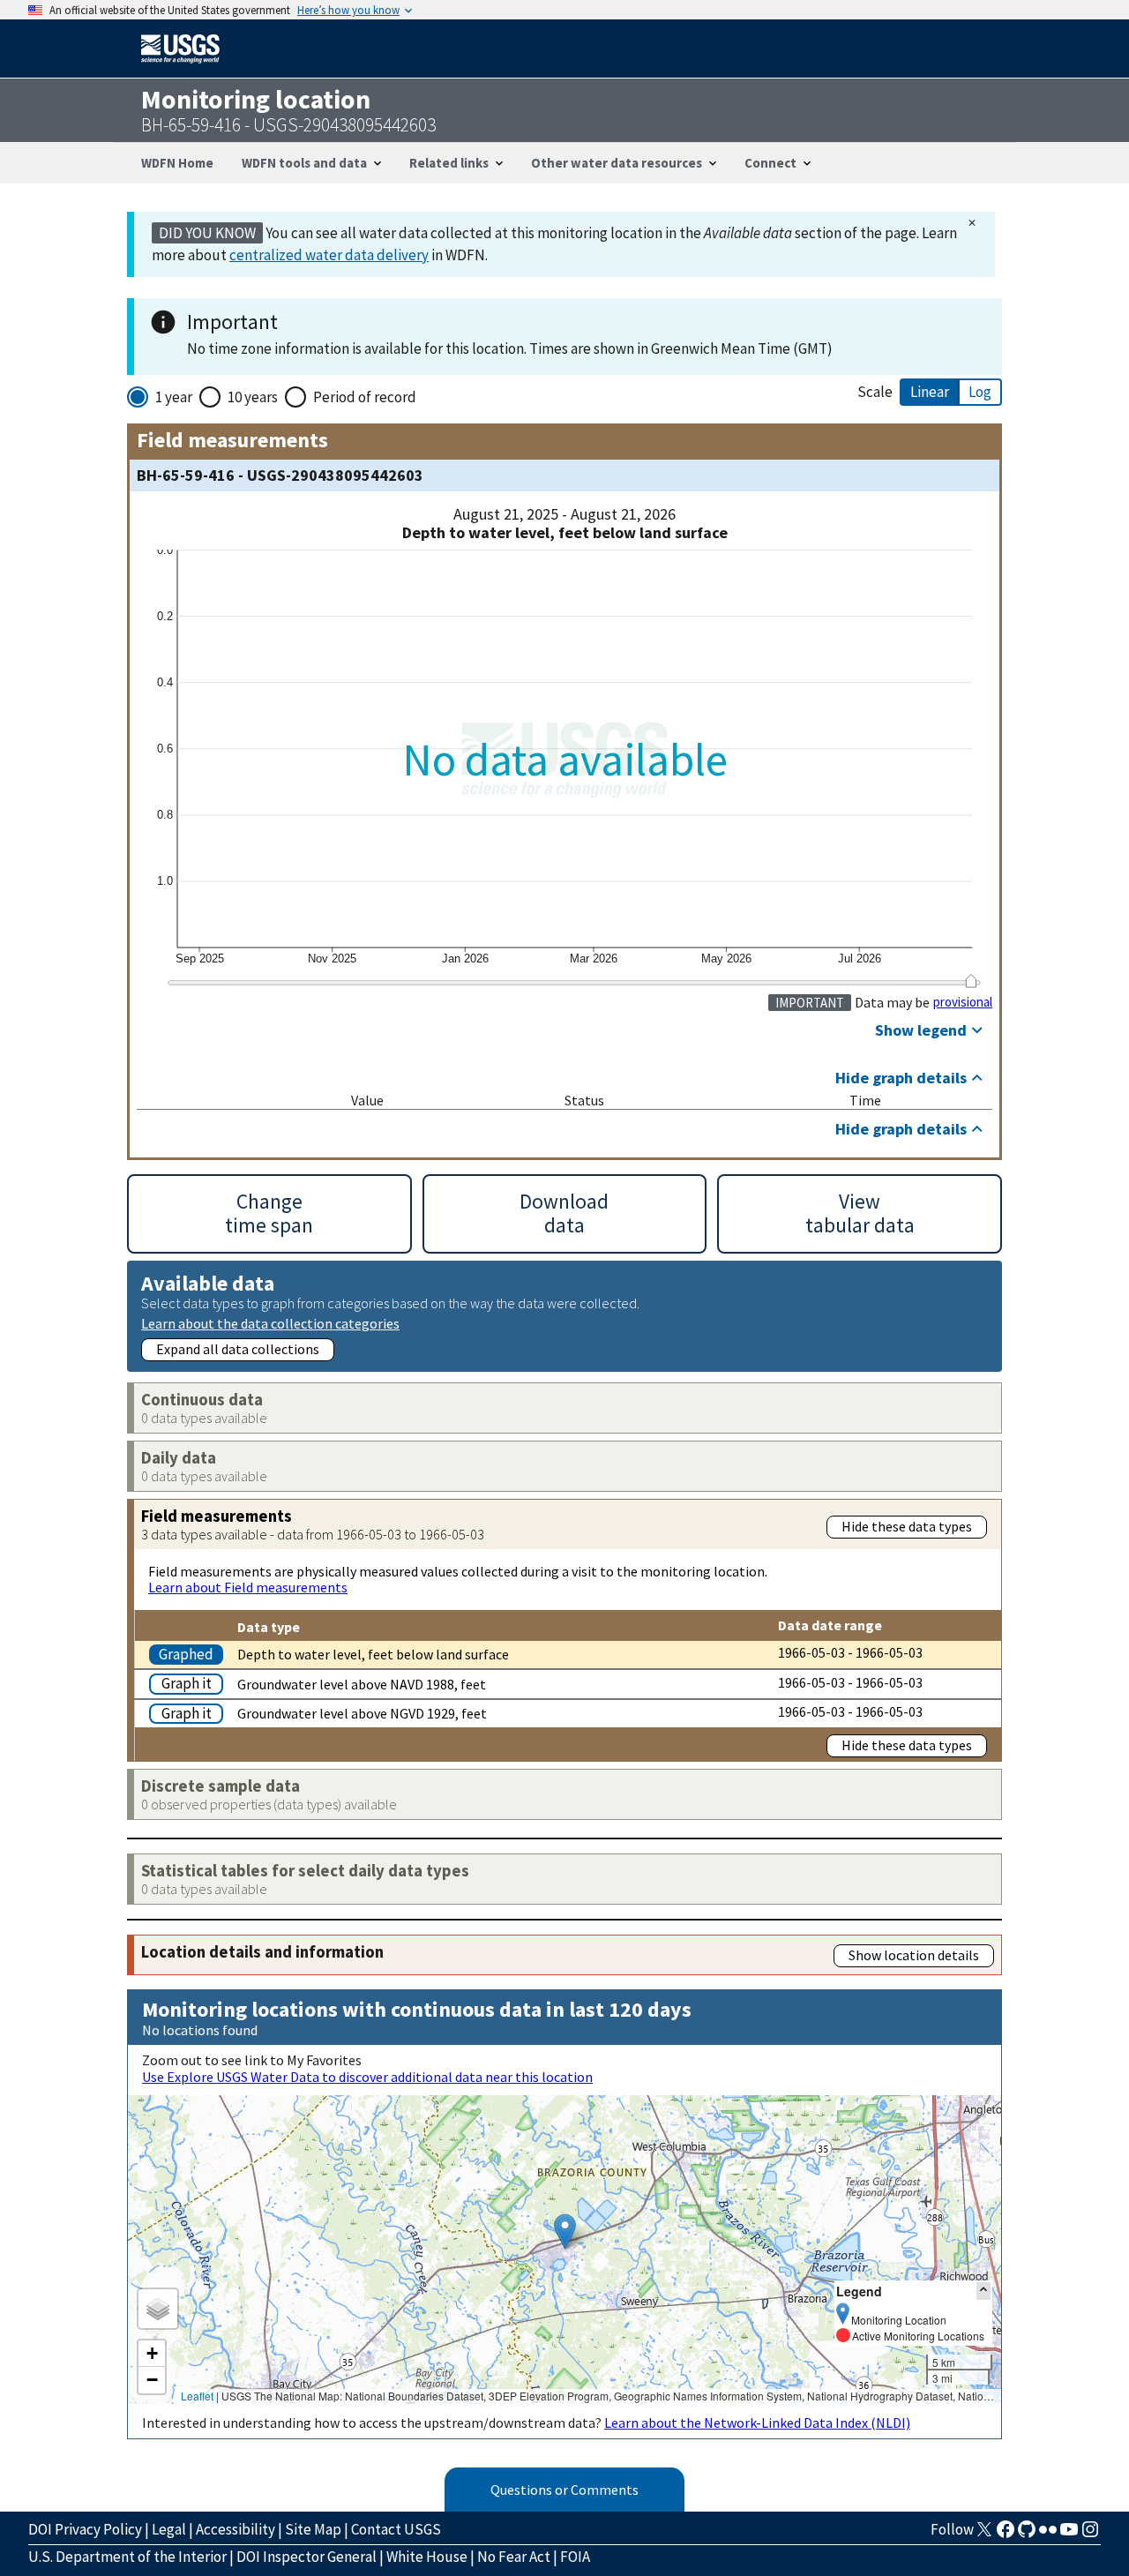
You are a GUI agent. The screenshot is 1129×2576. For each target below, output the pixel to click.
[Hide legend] (983, 2291)
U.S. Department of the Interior (127, 2557)
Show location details (914, 1955)
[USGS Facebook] (1006, 2535)
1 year (174, 397)
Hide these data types (907, 1526)
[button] (565, 2232)
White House (427, 2557)
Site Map (313, 2529)
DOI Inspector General (307, 2557)
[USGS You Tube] (1069, 2535)
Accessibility (236, 2529)
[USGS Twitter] (984, 2535)
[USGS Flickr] (1048, 2535)
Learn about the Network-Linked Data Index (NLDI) (757, 2422)
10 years (253, 397)
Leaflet (197, 2396)
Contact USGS (396, 2529)
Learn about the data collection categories (270, 1323)
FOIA (575, 2557)
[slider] (971, 981)
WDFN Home (177, 163)
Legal (169, 2529)
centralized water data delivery (329, 255)
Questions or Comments (564, 2490)
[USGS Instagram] (1090, 2535)
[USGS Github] (1027, 2535)
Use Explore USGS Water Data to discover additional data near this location (367, 2077)
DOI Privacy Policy (85, 2529)
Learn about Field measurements (248, 1587)
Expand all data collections (238, 1349)
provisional (963, 1002)
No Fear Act (514, 2557)
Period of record (365, 397)
